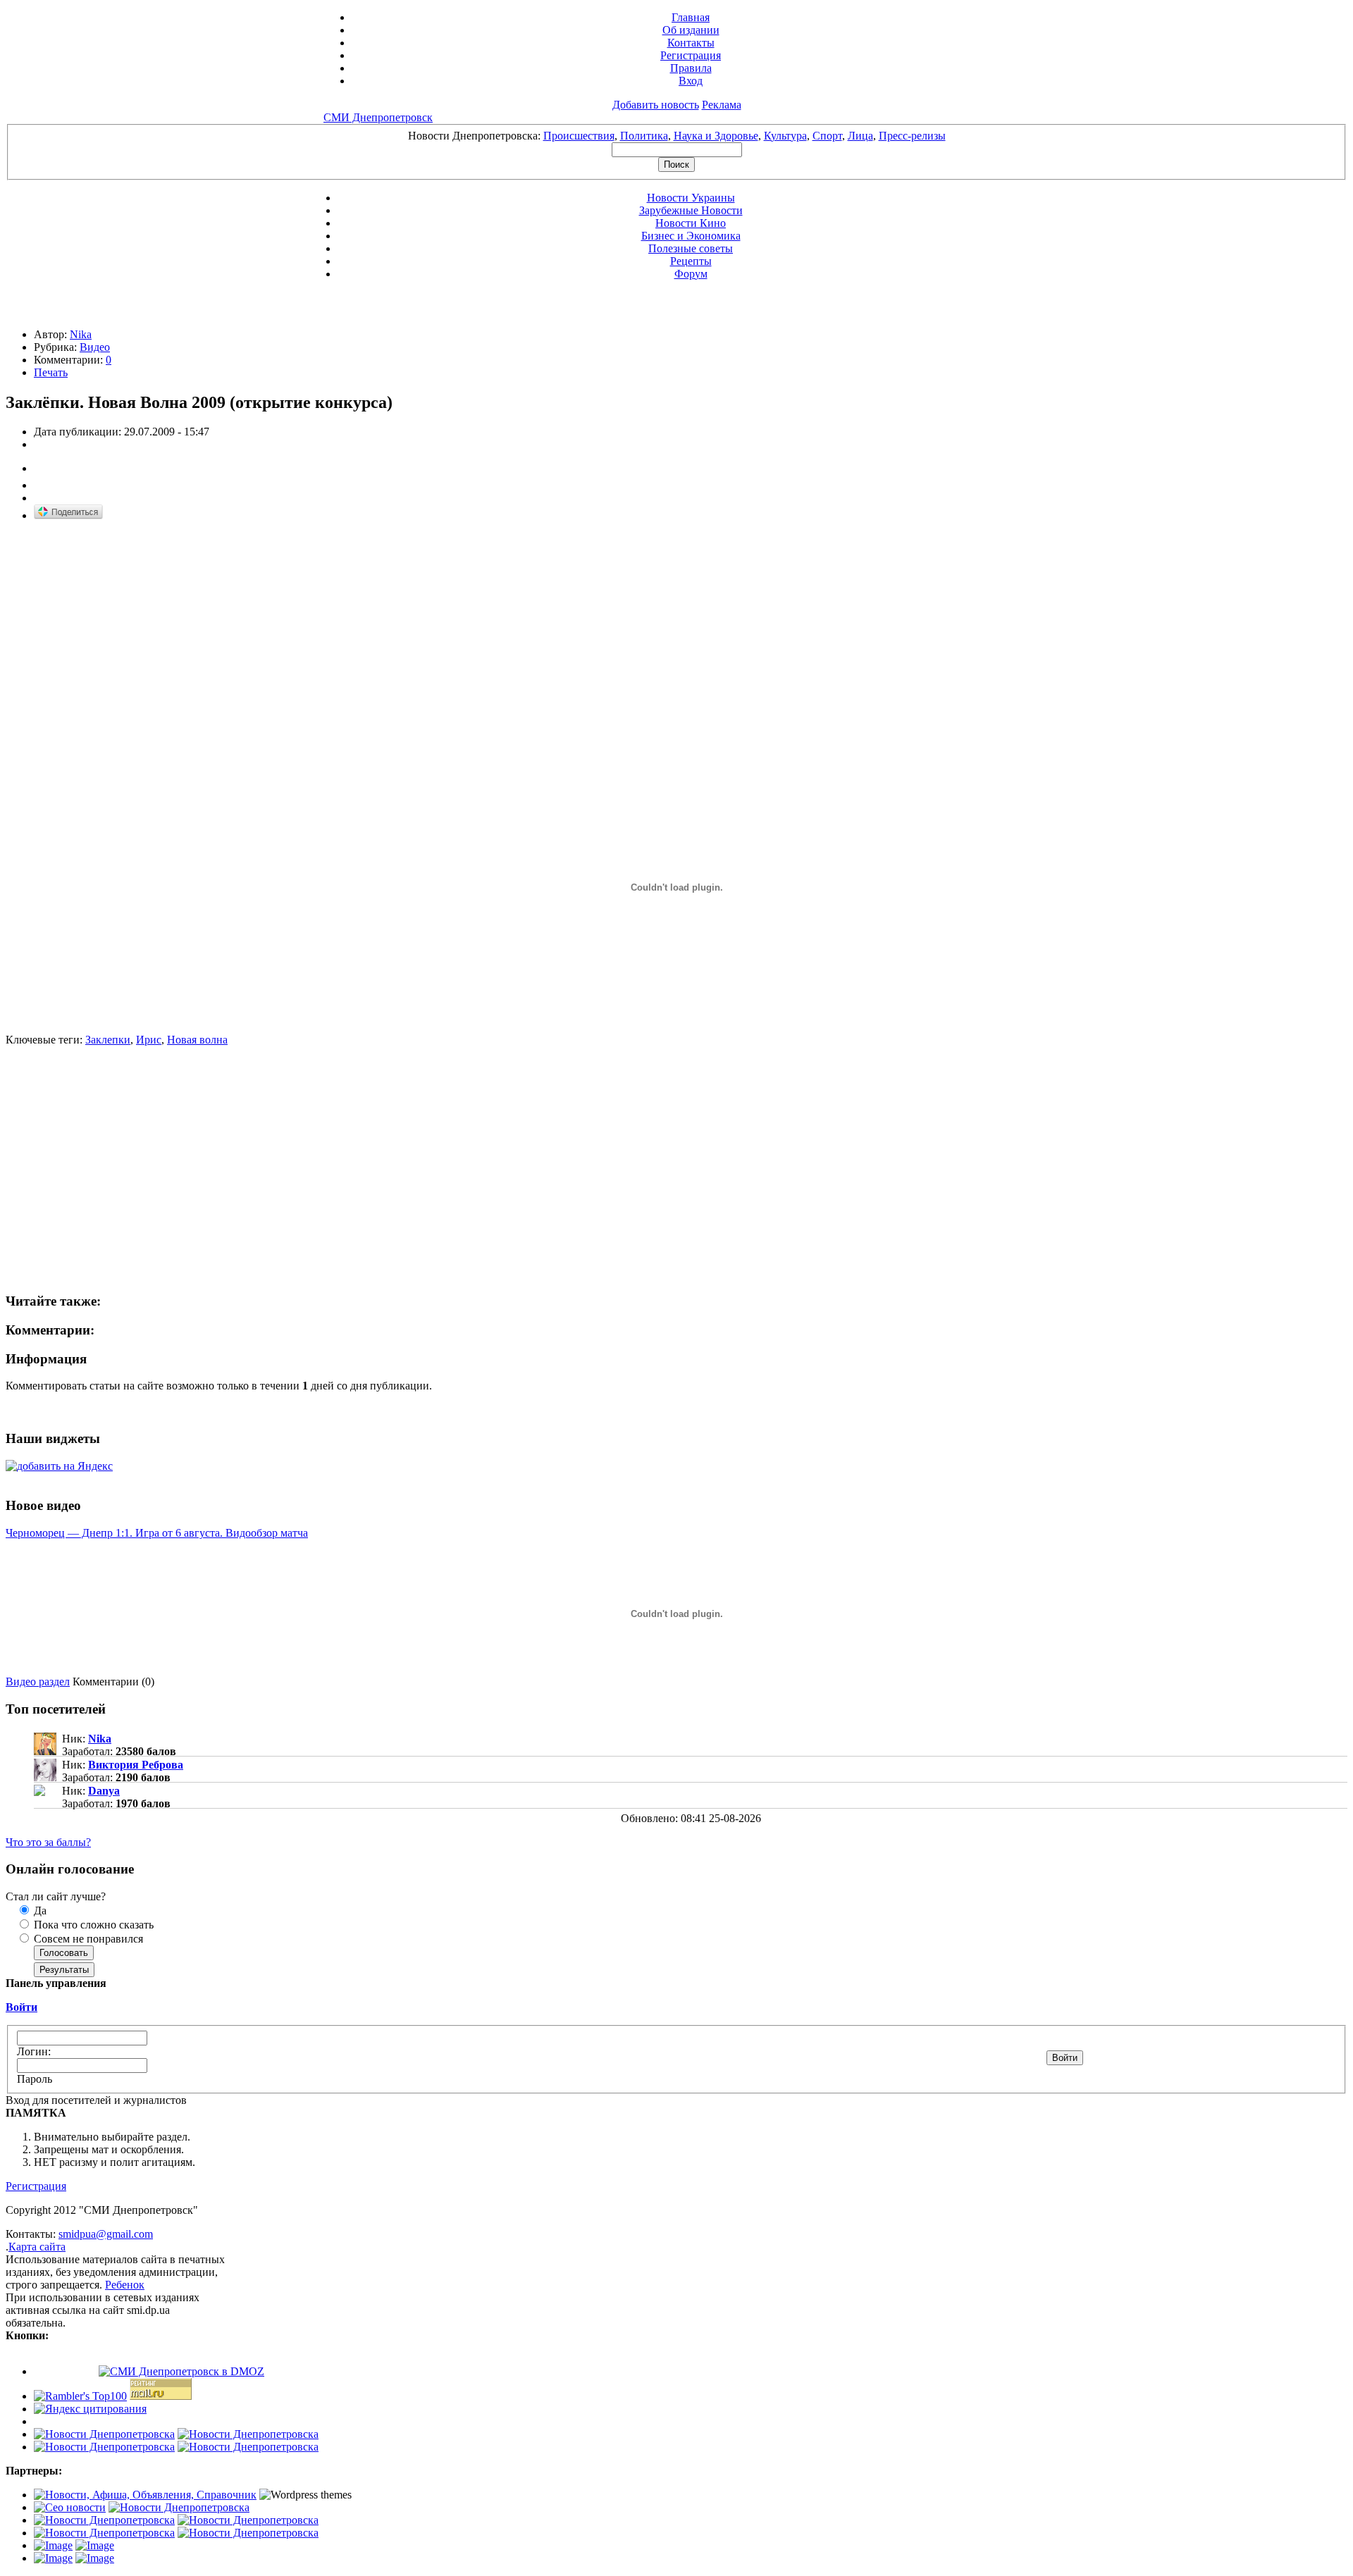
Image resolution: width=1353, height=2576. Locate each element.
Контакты (691, 43)
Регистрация (691, 55)
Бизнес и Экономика (691, 236)
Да (39, 1911)
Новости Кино (691, 223)
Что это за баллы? (48, 1842)
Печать (51, 372)
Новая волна (197, 1040)
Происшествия (579, 136)
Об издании (691, 30)
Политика (644, 136)
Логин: (34, 2051)
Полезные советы (691, 248)
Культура (785, 136)
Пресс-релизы (912, 136)
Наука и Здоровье (716, 136)
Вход (691, 81)
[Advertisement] (124, 632)
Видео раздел (38, 1682)
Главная (691, 17)
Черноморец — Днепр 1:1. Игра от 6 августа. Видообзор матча (157, 1533)
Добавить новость (656, 105)
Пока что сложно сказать (92, 1925)
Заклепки (108, 1040)
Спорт (827, 136)
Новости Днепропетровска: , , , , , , (677, 136)
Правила (691, 68)
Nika (81, 334)
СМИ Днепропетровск (378, 117)
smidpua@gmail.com (106, 2234)
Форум (691, 274)
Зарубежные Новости (691, 210)
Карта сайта (37, 2247)
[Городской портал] (145, 2495)
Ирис (149, 1040)
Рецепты (691, 261)
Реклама (722, 105)
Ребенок (125, 2285)
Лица (860, 136)
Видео (95, 347)
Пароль (35, 2079)
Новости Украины (691, 198)
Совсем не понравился (87, 1939)
